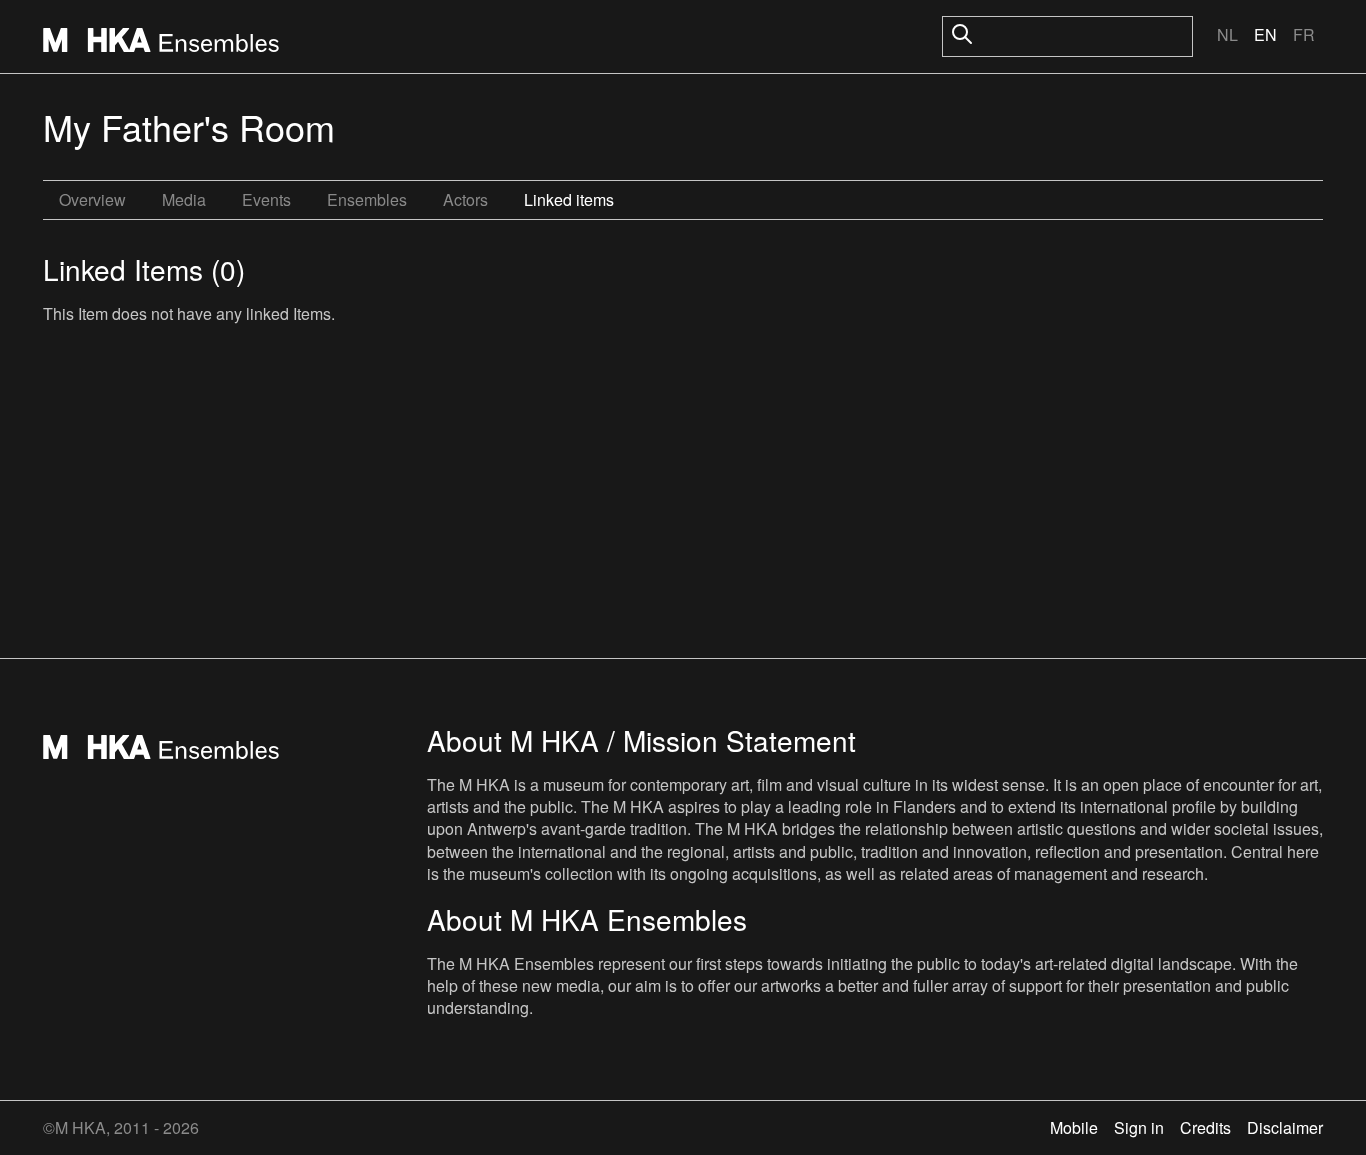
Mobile (1074, 1127)
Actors (465, 199)
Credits (1205, 1127)
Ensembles (367, 199)
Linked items (569, 199)
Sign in (1139, 1127)
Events (266, 199)
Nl (1227, 34)
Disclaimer (1285, 1127)
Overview (92, 199)
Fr (1304, 34)
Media (184, 199)
